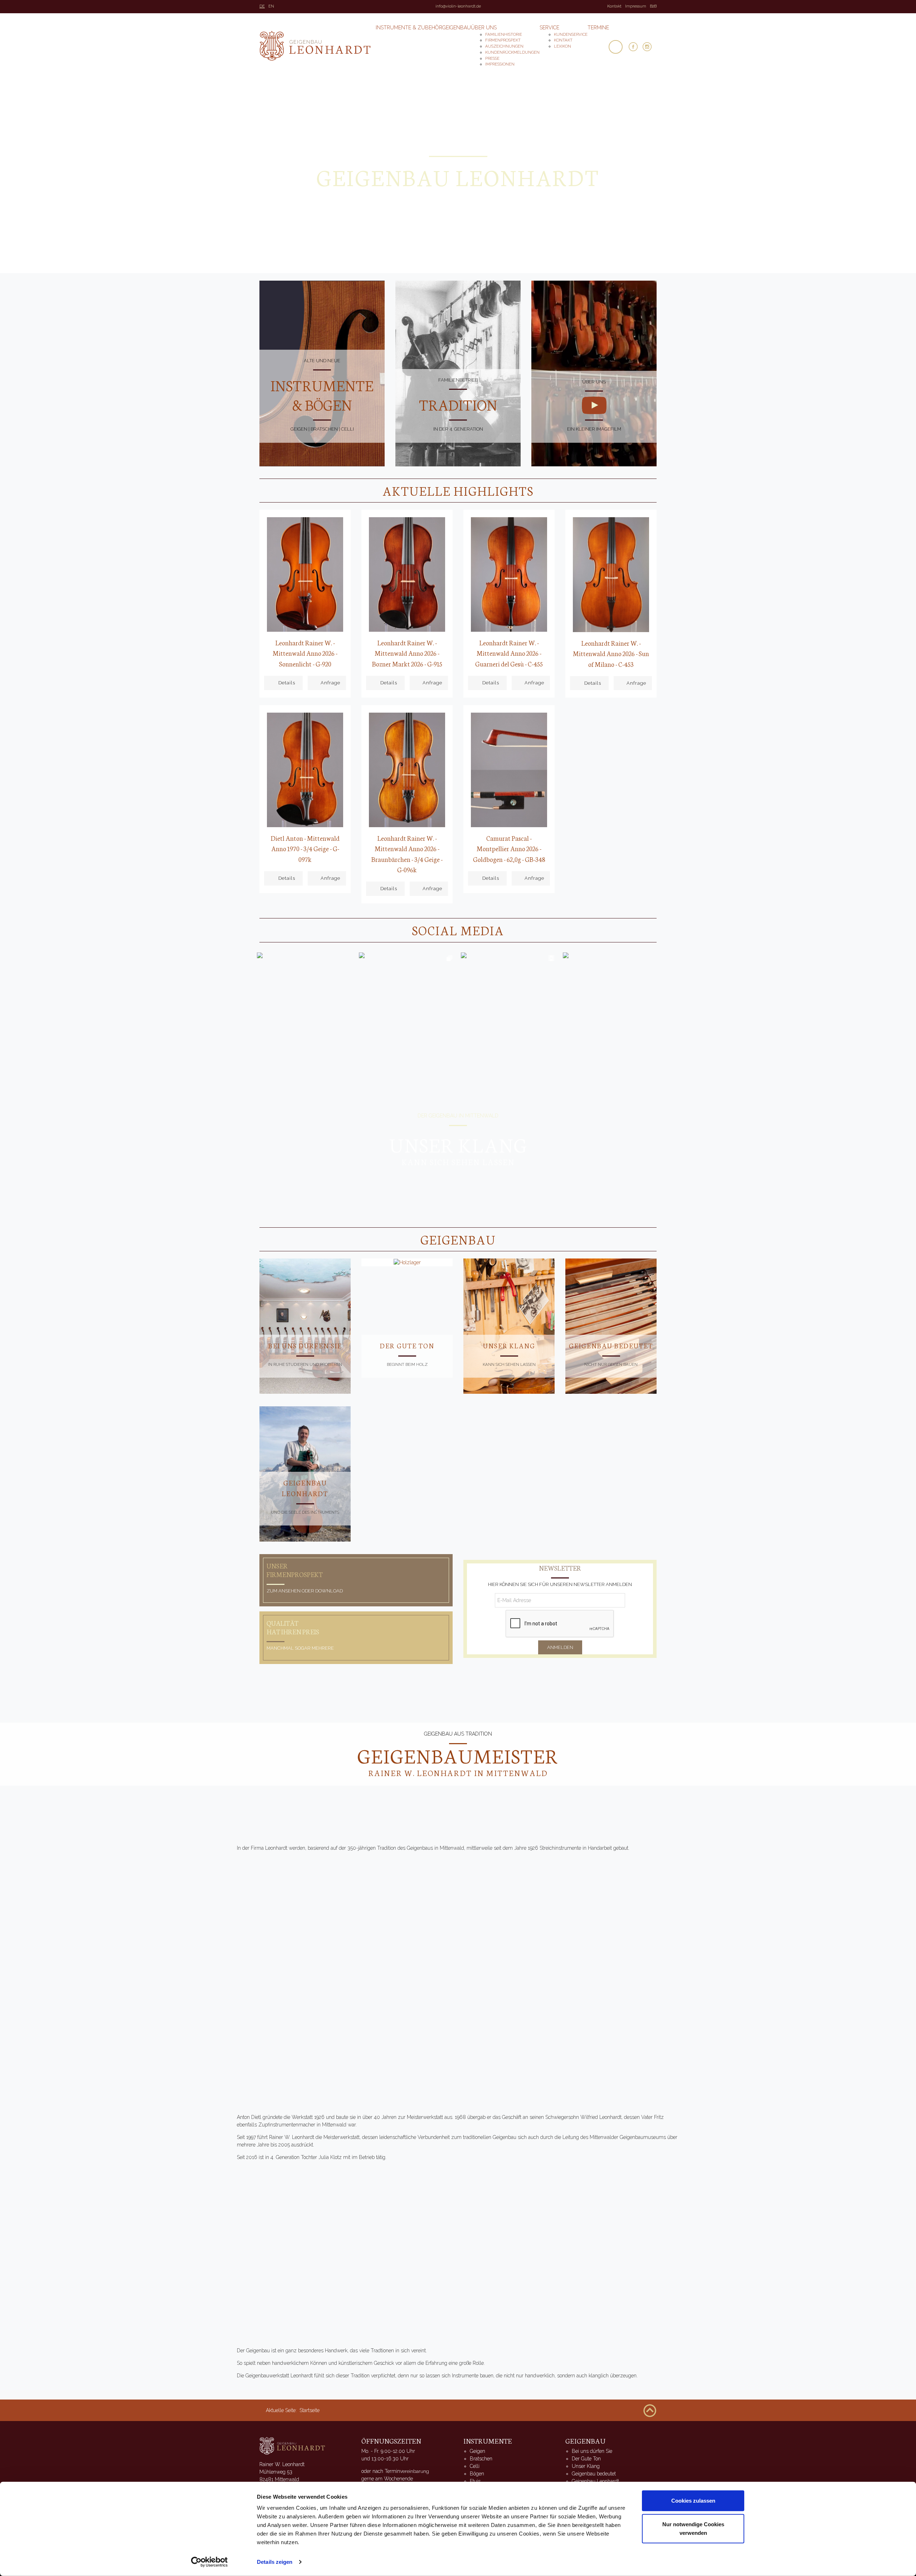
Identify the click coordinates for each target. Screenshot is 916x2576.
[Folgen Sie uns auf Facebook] (636, 47)
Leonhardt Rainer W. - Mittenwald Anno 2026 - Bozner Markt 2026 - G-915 (407, 653)
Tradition (458, 404)
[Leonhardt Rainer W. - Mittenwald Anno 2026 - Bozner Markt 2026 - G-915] (407, 574)
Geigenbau (457, 28)
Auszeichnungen (504, 46)
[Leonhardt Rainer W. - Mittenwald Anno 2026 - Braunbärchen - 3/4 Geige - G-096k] (407, 770)
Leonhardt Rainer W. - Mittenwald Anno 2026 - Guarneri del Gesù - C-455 (509, 653)
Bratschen (481, 2459)
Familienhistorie (504, 34)
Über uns (484, 28)
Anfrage (330, 683)
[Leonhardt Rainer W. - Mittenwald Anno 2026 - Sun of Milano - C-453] (611, 574)
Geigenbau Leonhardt (595, 2481)
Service (549, 28)
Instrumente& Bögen (322, 395)
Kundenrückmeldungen (512, 52)
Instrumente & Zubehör (409, 28)
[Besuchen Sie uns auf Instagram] (650, 47)
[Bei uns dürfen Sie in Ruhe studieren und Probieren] (305, 1326)
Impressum (636, 6)
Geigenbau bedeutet (611, 1345)
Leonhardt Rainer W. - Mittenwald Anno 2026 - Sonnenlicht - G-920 (305, 653)
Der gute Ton (407, 1345)
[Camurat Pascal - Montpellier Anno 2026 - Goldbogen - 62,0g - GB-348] (509, 770)
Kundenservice (571, 34)
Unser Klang (509, 1345)
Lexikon (562, 46)
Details (287, 683)
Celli (475, 2466)
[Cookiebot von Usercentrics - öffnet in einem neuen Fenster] (209, 2562)
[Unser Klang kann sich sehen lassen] (509, 1326)
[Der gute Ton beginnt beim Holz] (407, 1262)
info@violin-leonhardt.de (458, 6)
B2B (653, 6)
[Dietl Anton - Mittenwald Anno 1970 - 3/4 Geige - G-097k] (305, 770)
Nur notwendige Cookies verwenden (693, 2528)
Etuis (475, 2481)
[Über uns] (594, 405)
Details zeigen (275, 2562)
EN (271, 6)
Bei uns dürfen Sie (305, 1345)
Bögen (477, 2474)
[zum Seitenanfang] (650, 2410)
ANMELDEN (560, 1647)
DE (262, 6)
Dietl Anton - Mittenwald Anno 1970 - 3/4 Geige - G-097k (305, 848)
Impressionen (500, 64)
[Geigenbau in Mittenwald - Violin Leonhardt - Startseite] (315, 46)
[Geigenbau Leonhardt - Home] (293, 2445)
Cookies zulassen (693, 2501)
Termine (598, 28)
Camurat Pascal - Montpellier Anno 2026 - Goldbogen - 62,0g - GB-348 (509, 848)
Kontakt (614, 6)
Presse (492, 58)
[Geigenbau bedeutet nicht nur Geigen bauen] (611, 1326)
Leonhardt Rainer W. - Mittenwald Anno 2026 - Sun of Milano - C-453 (611, 653)
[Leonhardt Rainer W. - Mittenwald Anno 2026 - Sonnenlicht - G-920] (305, 574)
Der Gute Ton (586, 2459)
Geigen (478, 2451)
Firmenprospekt (503, 40)
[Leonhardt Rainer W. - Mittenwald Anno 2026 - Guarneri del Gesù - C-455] (509, 574)
